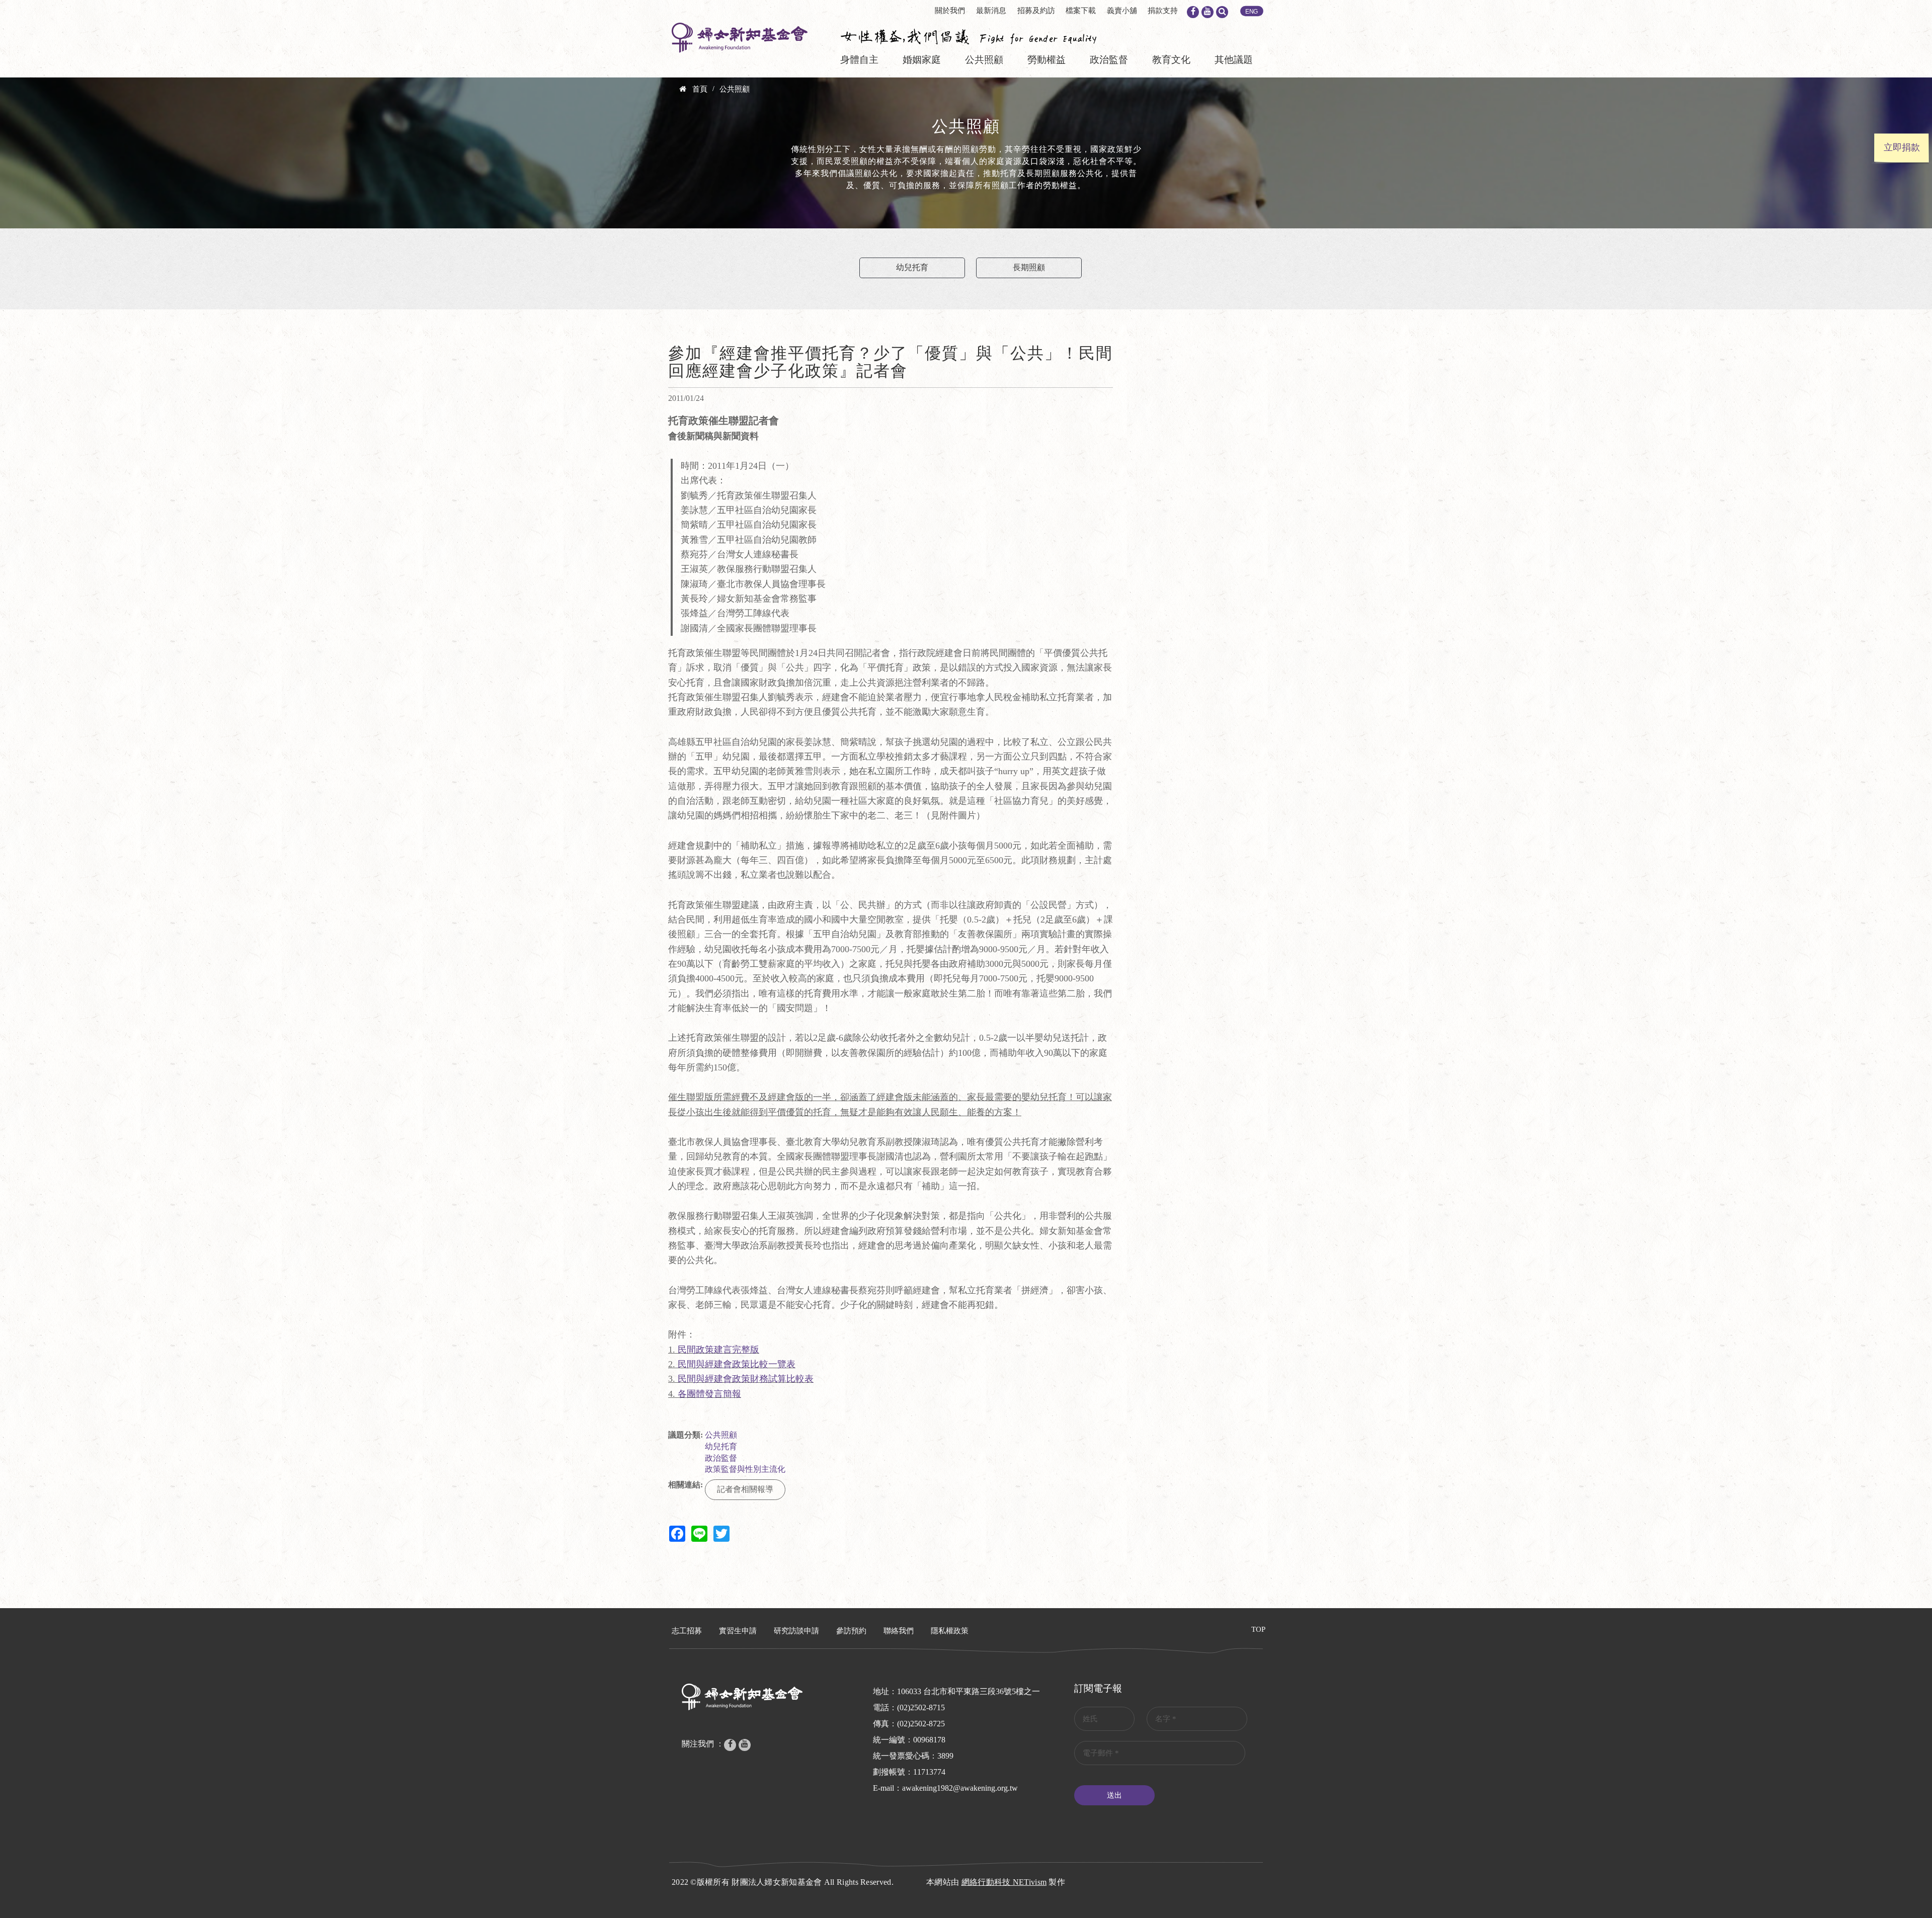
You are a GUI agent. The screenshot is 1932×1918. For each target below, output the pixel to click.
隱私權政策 (950, 1631)
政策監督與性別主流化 (745, 1469)
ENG (1252, 12)
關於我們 (950, 11)
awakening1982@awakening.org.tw (960, 1788)
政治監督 (1109, 60)
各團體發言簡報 (709, 1394)
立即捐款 (1902, 147)
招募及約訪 (1036, 11)
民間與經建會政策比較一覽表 (737, 1364)
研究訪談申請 (796, 1631)
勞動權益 (1046, 60)
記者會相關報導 (745, 1489)
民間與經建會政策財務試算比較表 (746, 1379)
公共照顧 (984, 60)
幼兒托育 (912, 267)
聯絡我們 (899, 1631)
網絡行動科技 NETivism (1004, 1882)
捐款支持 (1163, 11)
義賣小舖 (1122, 11)
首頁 (700, 89)
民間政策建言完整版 (718, 1350)
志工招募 (687, 1631)
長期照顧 (1029, 267)
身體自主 (859, 60)
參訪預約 (851, 1631)
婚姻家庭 (922, 60)
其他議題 (1234, 60)
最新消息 (991, 11)
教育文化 (1171, 60)
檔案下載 (1081, 11)
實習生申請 (738, 1631)
